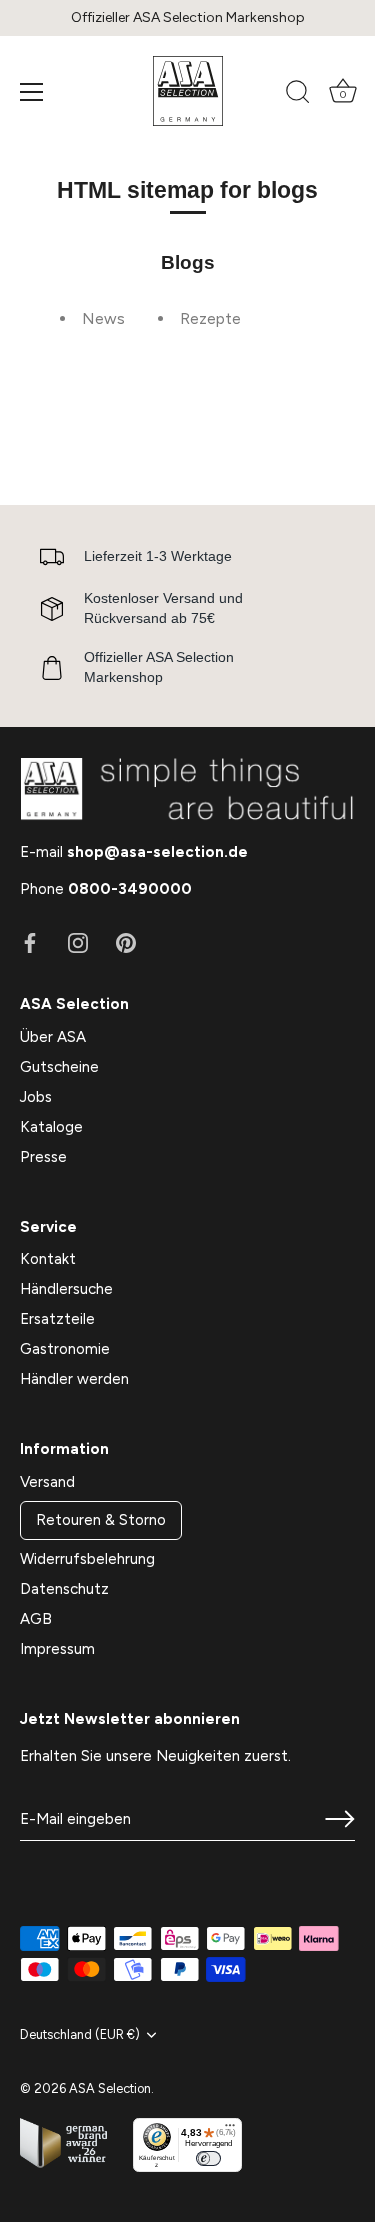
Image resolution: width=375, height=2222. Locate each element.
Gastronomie (65, 1349)
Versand (47, 1482)
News (103, 318)
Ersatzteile (57, 1319)
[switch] (208, 2158)
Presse (43, 1157)
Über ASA (53, 1037)
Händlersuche (66, 1289)
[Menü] (32, 92)
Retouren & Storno (101, 1520)
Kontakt (48, 1259)
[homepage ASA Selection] (188, 91)
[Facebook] (30, 942)
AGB (36, 1619)
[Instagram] (78, 942)
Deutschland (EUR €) (80, 2034)
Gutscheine (59, 1067)
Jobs (36, 1097)
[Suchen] (298, 95)
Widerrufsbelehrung (87, 1559)
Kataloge (51, 1127)
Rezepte (210, 318)
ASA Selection (110, 2088)
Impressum (57, 1649)
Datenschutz (64, 1589)
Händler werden (74, 1379)
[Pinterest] (126, 942)
